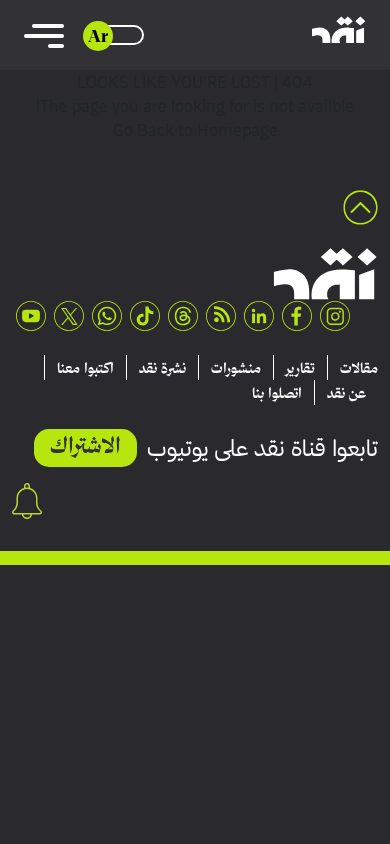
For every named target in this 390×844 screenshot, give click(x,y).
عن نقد (346, 393)
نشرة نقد (162, 368)
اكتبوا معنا (85, 368)
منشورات (236, 368)
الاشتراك (85, 445)
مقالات (359, 368)
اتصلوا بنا (277, 393)
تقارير (300, 368)
